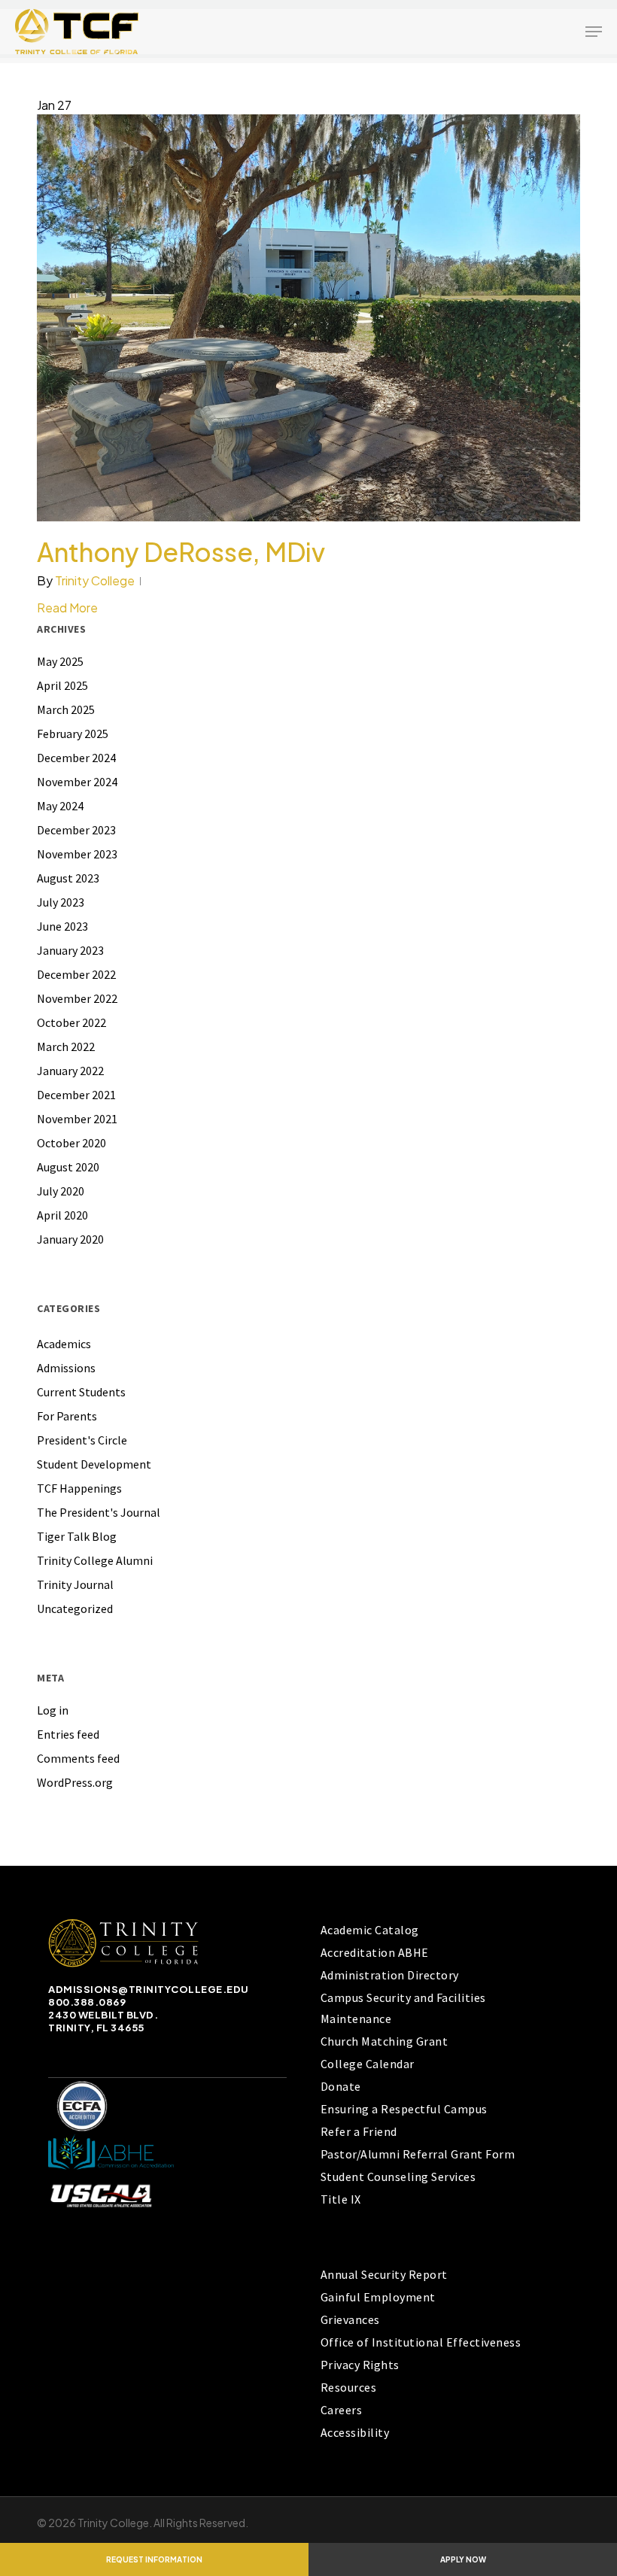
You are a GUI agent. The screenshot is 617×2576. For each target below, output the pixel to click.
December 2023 (76, 830)
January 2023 (70, 950)
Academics (64, 1344)
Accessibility (355, 2432)
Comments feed (78, 1758)
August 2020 (68, 1167)
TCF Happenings (79, 1488)
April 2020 (62, 1215)
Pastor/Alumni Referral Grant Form (418, 2154)
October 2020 (71, 1143)
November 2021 (77, 1119)
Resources (349, 2387)
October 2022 (71, 1022)
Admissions (66, 1368)
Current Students (81, 1392)
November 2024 (77, 782)
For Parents (67, 1416)
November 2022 (77, 998)
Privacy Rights (360, 2365)
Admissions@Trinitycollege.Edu (149, 1989)
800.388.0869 (87, 2002)
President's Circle (82, 1440)
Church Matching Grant (384, 2041)
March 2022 (66, 1046)
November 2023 (77, 854)
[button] (594, 32)
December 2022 (76, 974)
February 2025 (73, 734)
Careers (342, 2410)
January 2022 (70, 1071)
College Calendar (368, 2064)
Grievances (350, 2319)
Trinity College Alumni (95, 1560)
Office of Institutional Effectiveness (421, 2342)
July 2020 (61, 1191)
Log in (53, 1710)
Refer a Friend (359, 2131)
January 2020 (70, 1239)
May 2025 (60, 661)
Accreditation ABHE (375, 1952)
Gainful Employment (378, 2297)
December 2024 (76, 758)
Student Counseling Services (398, 2177)
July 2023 (61, 902)
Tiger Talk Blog (77, 1536)
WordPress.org (75, 1782)
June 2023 (62, 926)
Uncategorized (75, 1608)
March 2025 (66, 709)
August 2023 (68, 878)
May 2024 (60, 806)
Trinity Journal (75, 1584)
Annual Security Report (384, 2274)
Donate (341, 2086)
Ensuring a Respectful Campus (404, 2109)
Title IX (341, 2199)
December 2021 (76, 1095)
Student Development (94, 1464)
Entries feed (68, 1734)
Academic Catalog (370, 1930)
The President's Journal (99, 1512)
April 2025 (62, 685)
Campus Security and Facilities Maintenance (403, 2008)
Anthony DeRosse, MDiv (181, 552)
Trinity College (95, 580)
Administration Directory (390, 1975)
